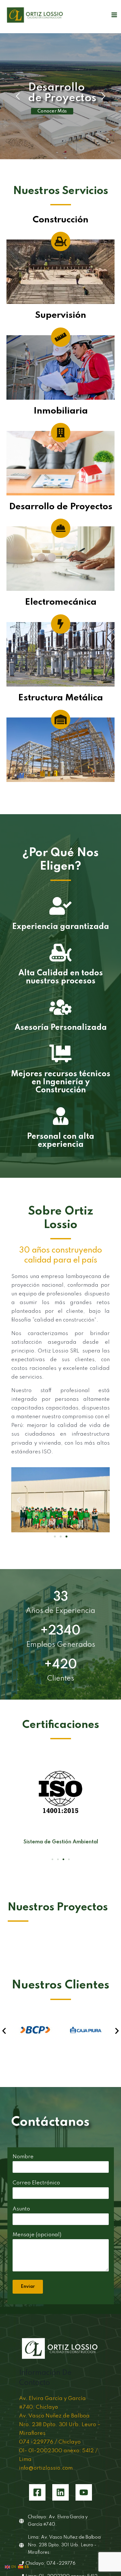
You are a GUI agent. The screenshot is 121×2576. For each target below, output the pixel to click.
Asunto (21, 2209)
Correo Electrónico (36, 2183)
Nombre (23, 2157)
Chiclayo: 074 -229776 (50, 2563)
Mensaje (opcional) (37, 2235)
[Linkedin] (60, 2492)
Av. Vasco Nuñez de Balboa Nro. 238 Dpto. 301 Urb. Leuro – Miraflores (60, 2425)
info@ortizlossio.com (46, 2468)
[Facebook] (37, 2492)
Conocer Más (52, 111)
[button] (19, 1500)
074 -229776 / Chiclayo (50, 2442)
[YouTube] (84, 2492)
